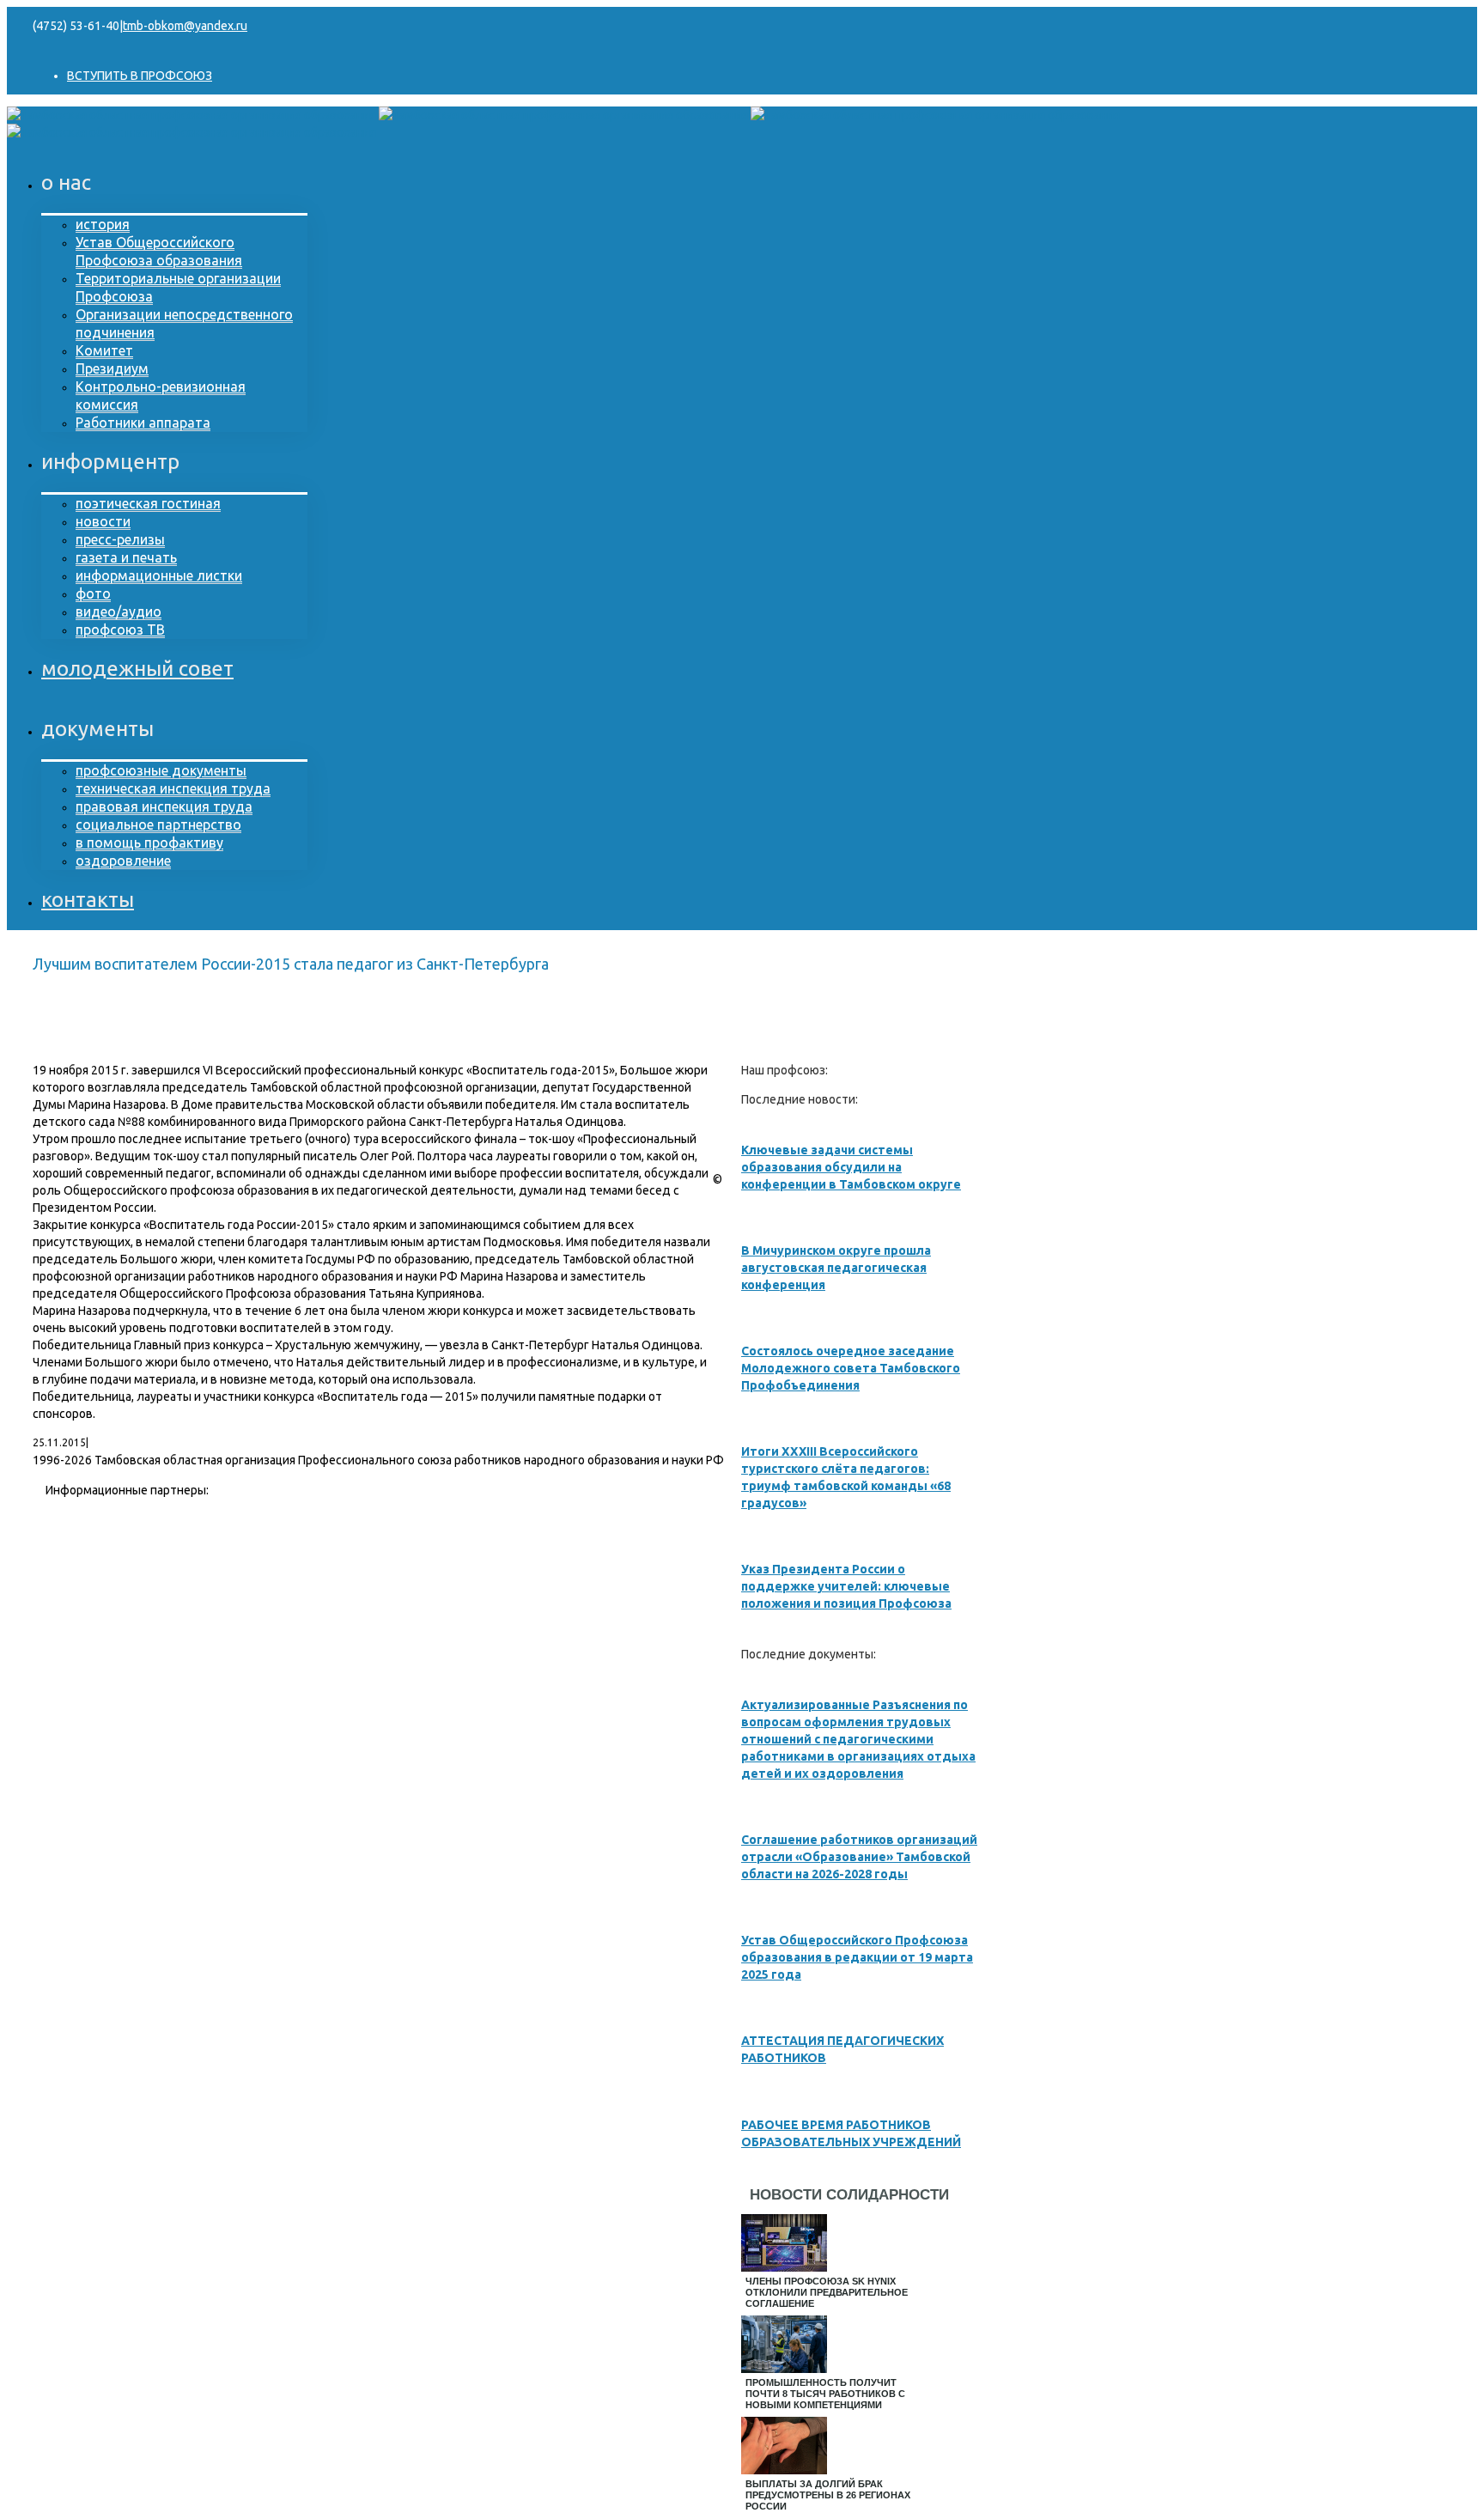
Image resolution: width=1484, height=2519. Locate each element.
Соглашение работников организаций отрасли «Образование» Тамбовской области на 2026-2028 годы (859, 1857)
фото (93, 593)
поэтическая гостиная (148, 503)
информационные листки (159, 575)
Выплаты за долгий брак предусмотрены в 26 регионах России (828, 2495)
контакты (88, 900)
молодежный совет (137, 669)
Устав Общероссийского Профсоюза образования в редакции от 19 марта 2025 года (857, 1957)
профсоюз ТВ (120, 630)
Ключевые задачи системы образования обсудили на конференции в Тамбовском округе (851, 1167)
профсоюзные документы (161, 770)
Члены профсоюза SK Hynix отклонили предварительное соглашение (827, 2292)
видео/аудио (119, 611)
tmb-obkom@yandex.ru (185, 26)
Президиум (112, 368)
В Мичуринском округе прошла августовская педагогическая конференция (836, 1268)
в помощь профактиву (149, 843)
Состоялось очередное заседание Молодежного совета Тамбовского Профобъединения (851, 1368)
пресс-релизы (120, 539)
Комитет (104, 350)
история (103, 224)
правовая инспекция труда (164, 806)
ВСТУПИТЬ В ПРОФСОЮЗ (140, 76)
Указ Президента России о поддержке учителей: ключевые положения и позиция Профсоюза (846, 1586)
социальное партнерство (158, 824)
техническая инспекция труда (173, 788)
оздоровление (123, 861)
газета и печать (126, 557)
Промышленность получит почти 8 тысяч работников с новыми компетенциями (825, 2394)
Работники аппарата (143, 423)
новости (103, 521)
